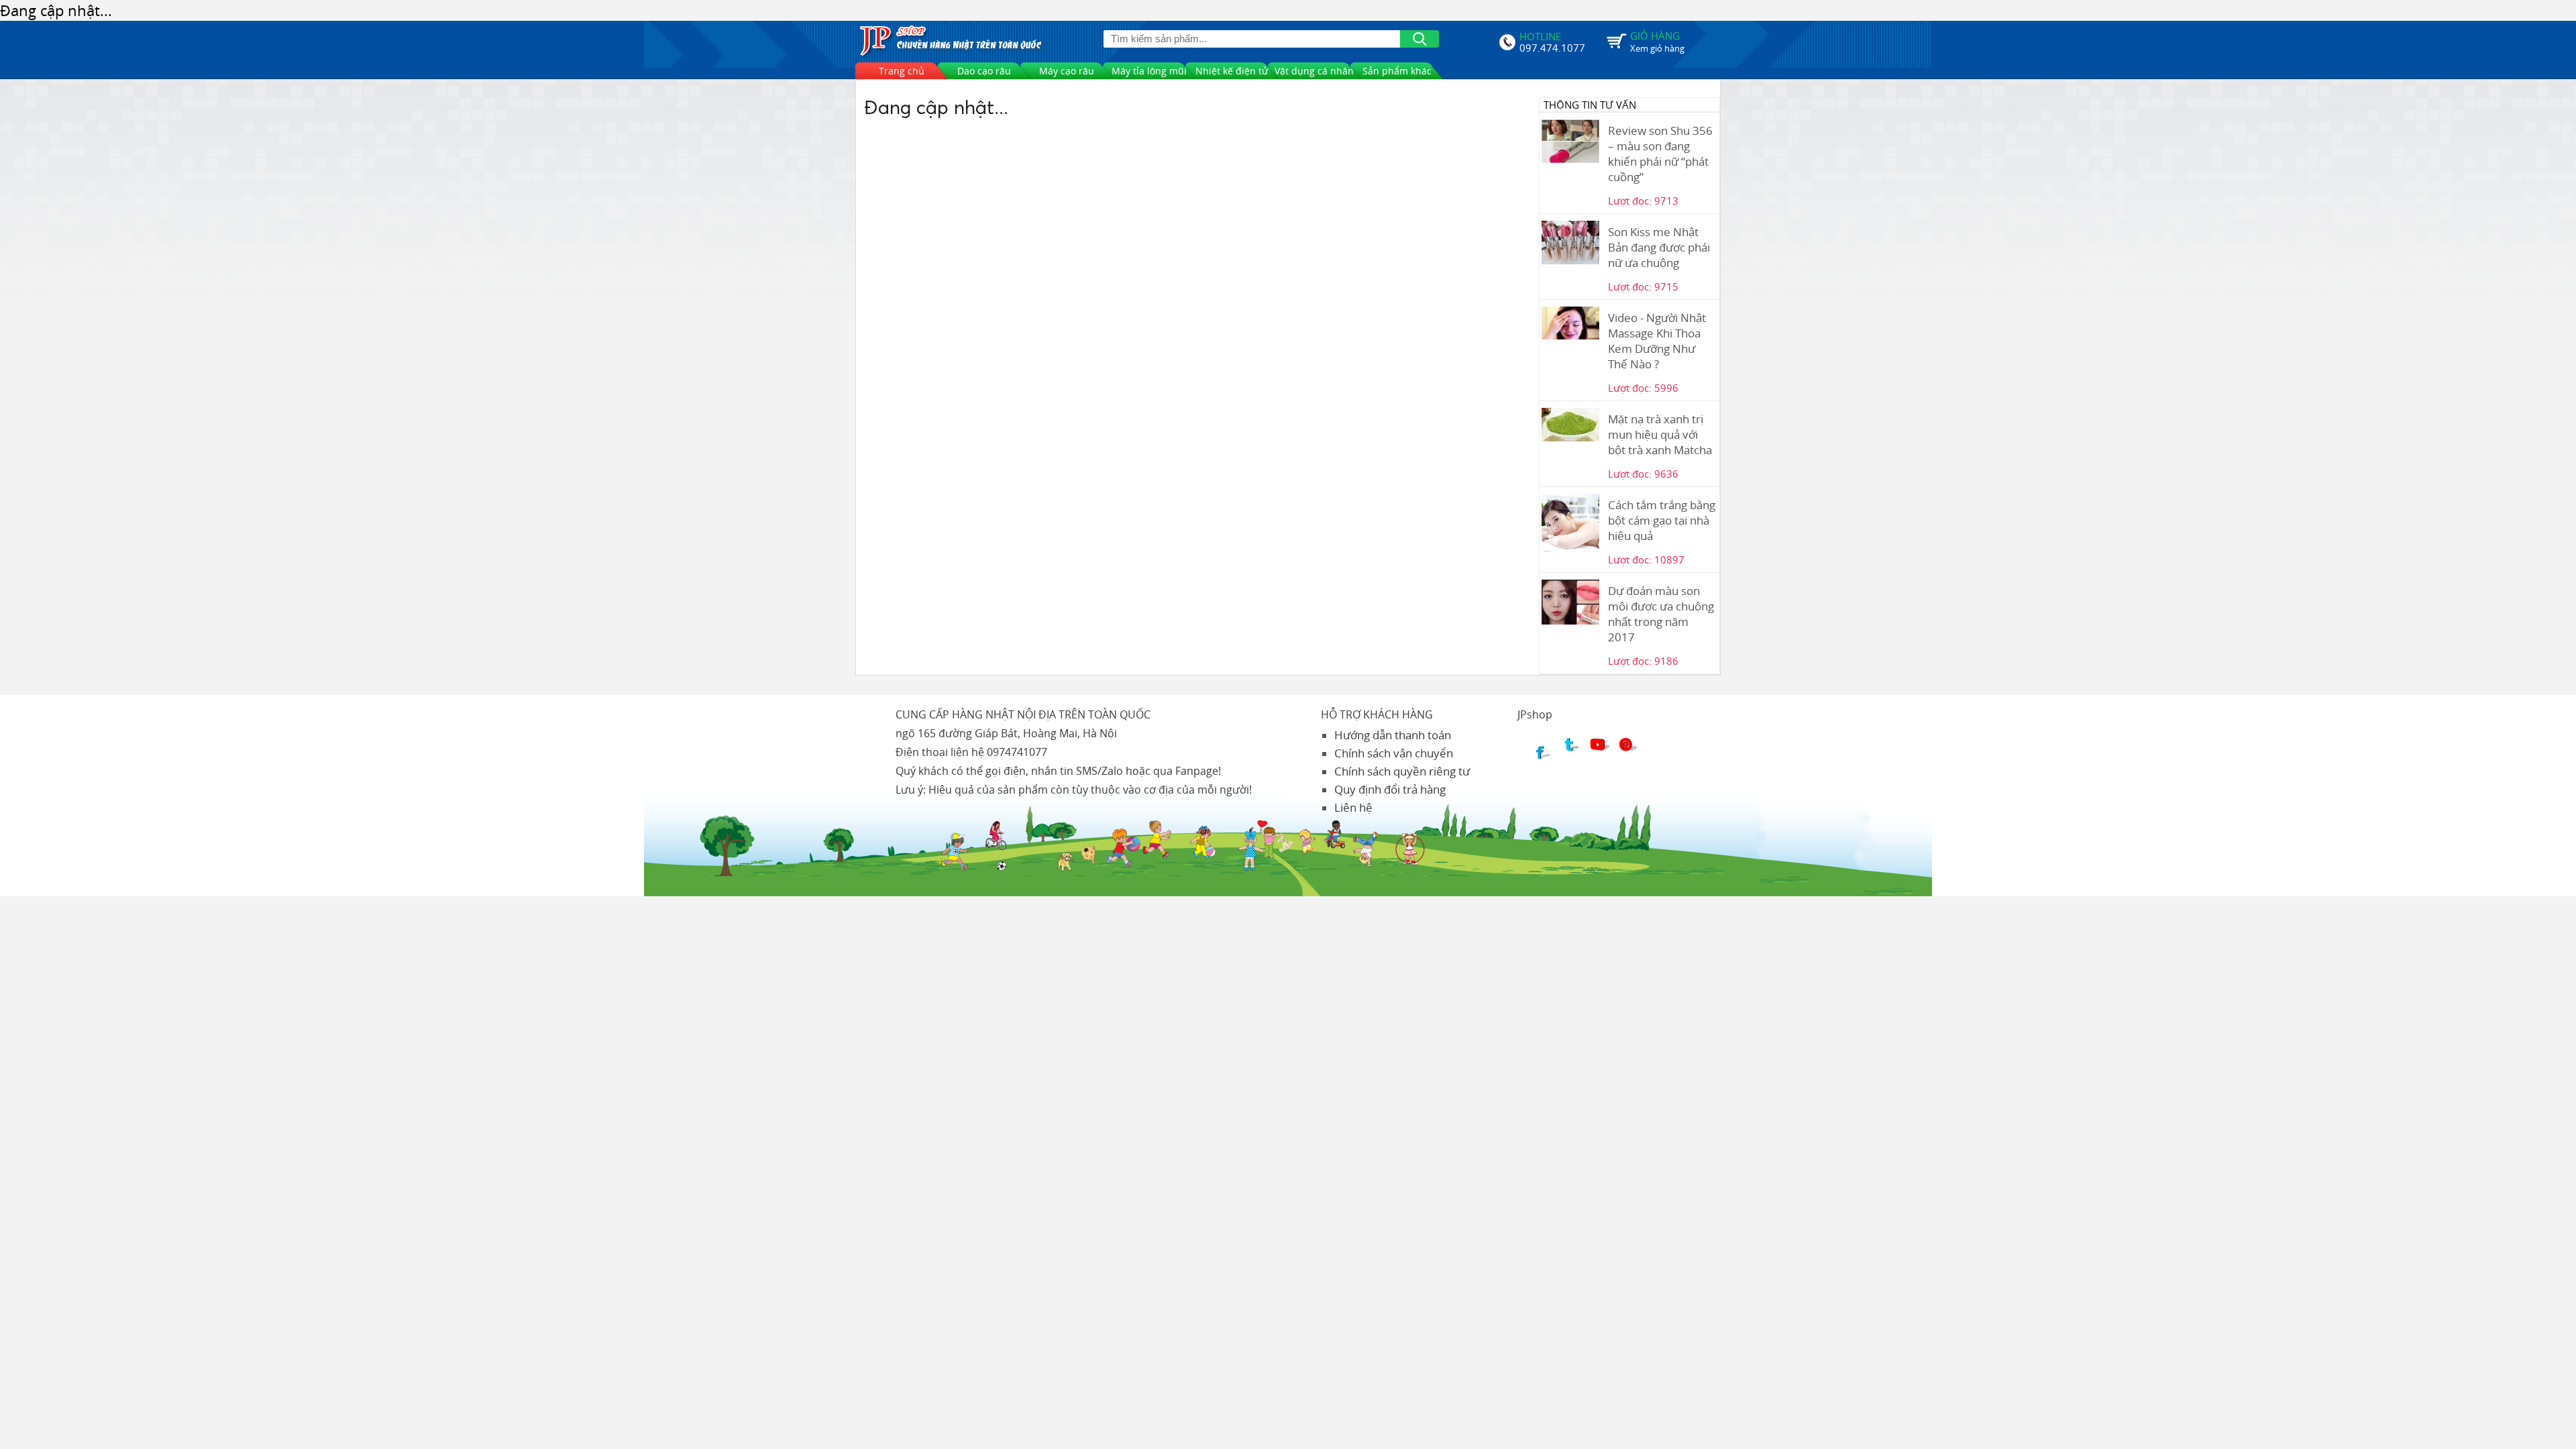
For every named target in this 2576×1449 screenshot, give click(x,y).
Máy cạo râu (1067, 71)
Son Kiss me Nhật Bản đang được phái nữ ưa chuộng (1659, 247)
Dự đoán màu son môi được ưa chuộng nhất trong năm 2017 (1661, 614)
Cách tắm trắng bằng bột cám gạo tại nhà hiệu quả (1662, 520)
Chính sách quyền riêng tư (1402, 771)
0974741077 (1017, 752)
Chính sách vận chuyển (1394, 753)
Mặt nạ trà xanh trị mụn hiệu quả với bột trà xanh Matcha (1660, 434)
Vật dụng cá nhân (1314, 71)
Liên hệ (1353, 807)
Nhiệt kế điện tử (1232, 71)
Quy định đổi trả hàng (1390, 789)
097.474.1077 (1552, 46)
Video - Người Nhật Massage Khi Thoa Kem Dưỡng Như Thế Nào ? (1657, 341)
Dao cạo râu (984, 71)
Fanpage (1197, 771)
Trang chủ (902, 71)
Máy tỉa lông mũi (1149, 71)
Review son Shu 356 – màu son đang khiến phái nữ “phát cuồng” (1660, 154)
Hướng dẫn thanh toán (1393, 735)
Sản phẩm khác (1397, 71)
